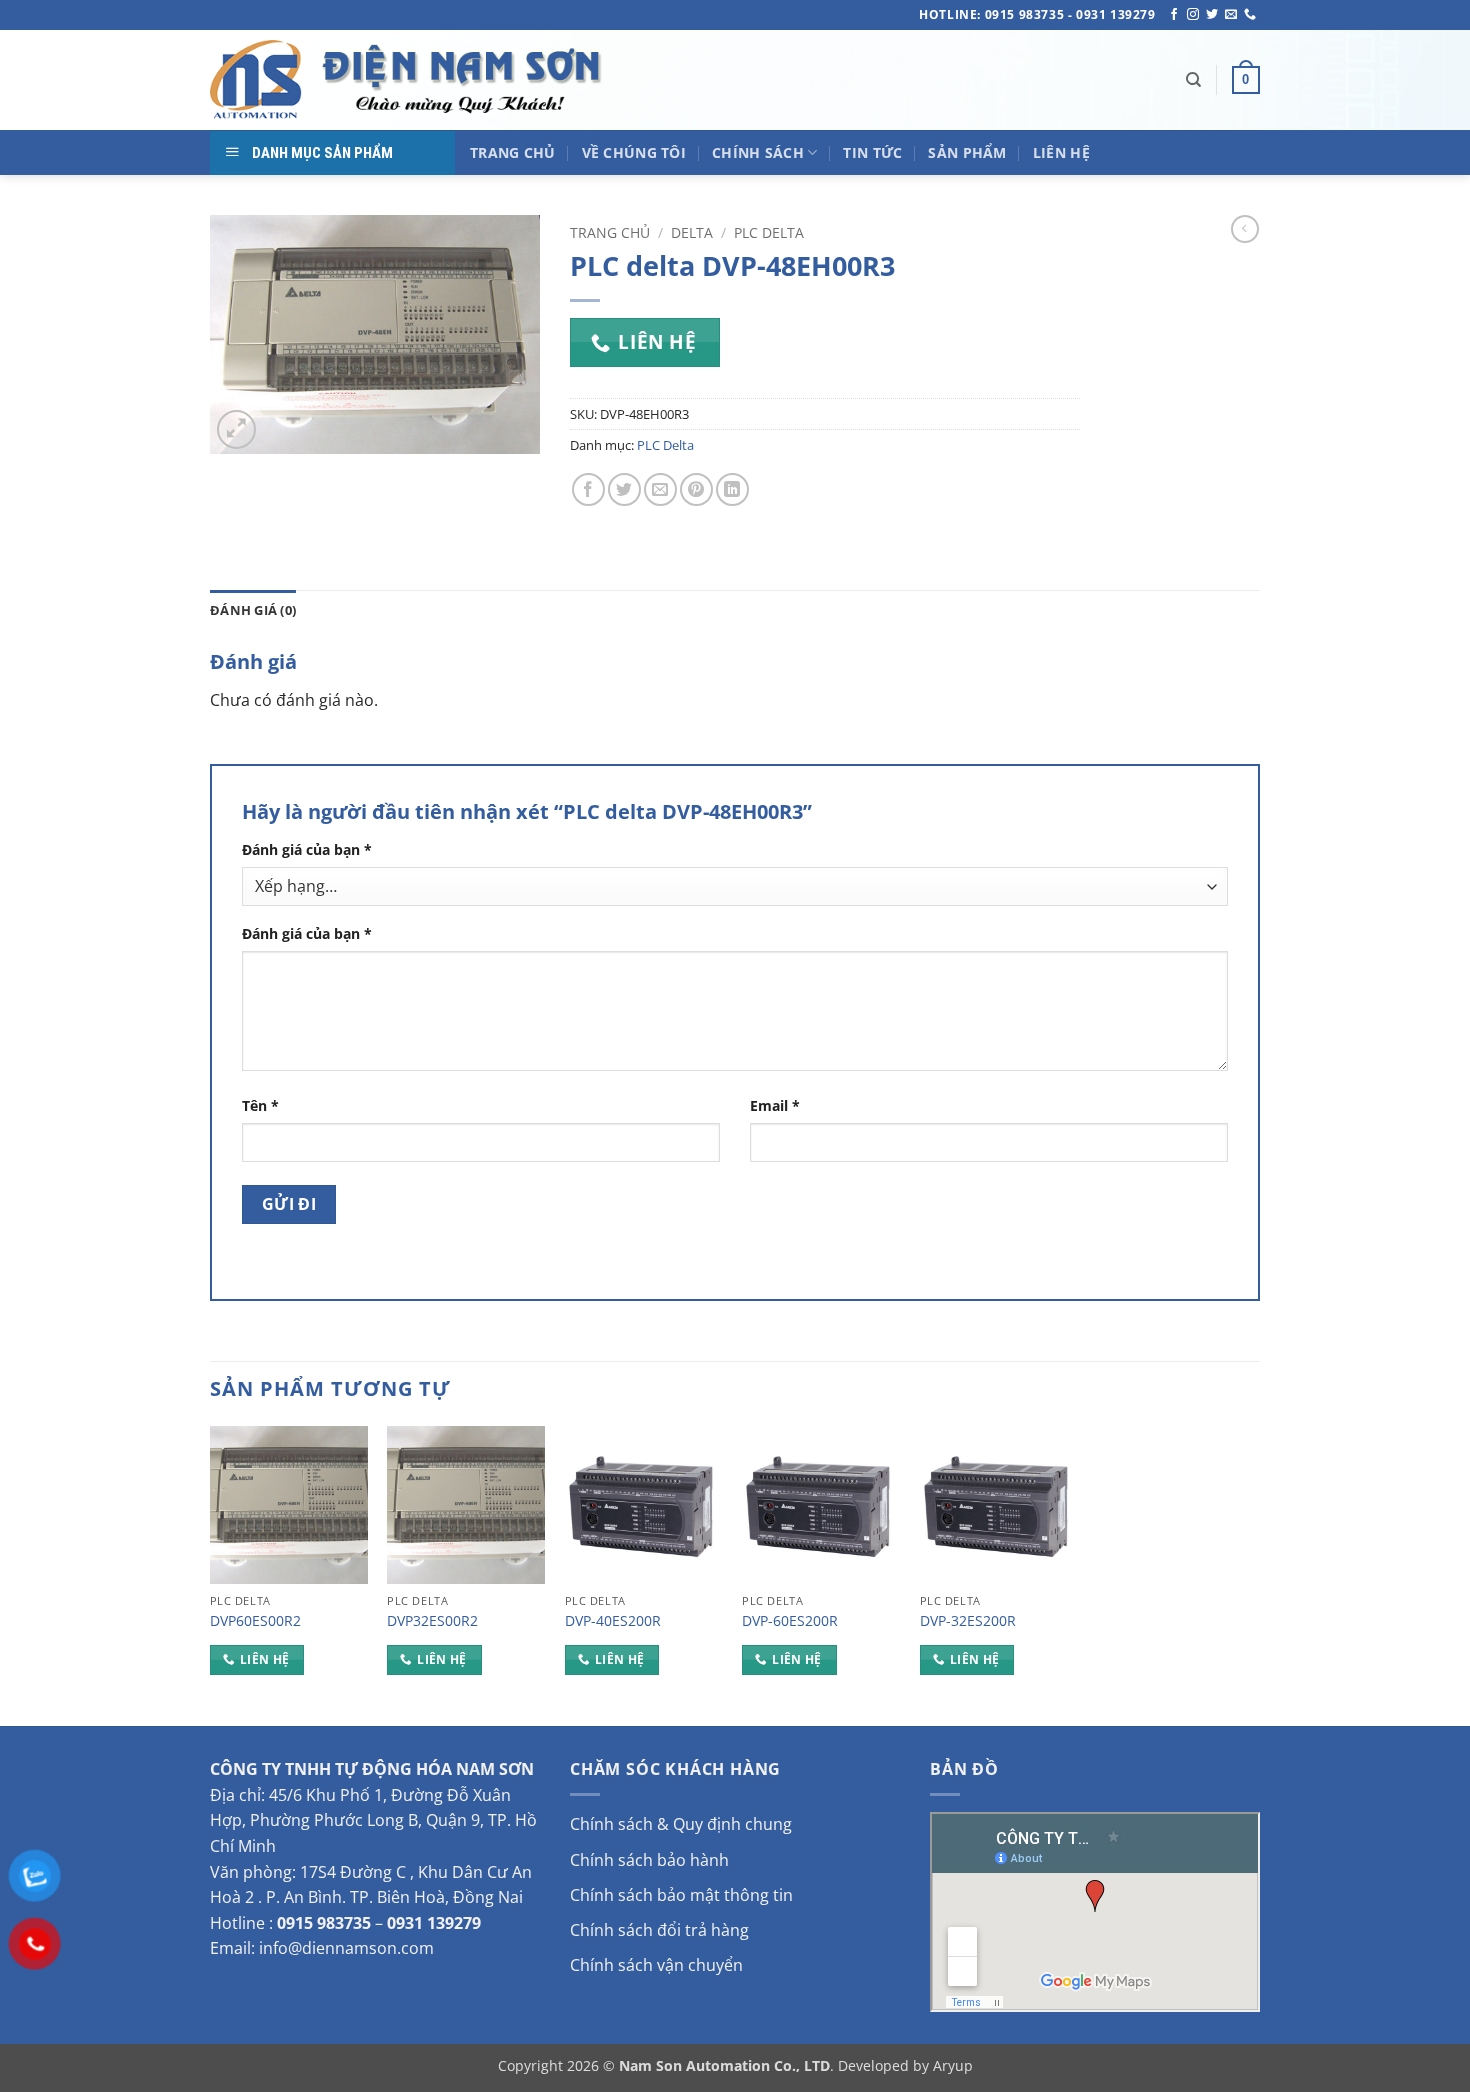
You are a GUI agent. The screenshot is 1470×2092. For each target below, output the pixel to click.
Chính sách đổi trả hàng (659, 1930)
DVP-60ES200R (790, 1621)
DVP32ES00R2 (432, 1621)
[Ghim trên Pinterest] (696, 489)
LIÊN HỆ (1061, 152)
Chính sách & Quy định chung (681, 1824)
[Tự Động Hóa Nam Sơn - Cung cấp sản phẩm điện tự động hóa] (410, 80)
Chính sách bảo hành (649, 1860)
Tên (260, 1105)
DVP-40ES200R (613, 1621)
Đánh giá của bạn (307, 849)
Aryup (953, 2065)
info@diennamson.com (346, 1948)
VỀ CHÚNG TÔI (634, 152)
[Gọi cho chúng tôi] (1250, 15)
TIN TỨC (872, 152)
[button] (1246, 80)
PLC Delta (769, 232)
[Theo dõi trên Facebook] (1174, 15)
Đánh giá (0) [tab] (253, 610)
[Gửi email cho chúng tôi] (1231, 15)
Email (775, 1105)
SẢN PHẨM (967, 152)
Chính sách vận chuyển (656, 1965)
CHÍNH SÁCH (758, 152)
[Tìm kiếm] (1193, 80)
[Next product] (1245, 229)
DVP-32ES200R (968, 1621)
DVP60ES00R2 (255, 1621)
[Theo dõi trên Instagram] (1193, 15)
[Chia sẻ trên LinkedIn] (732, 489)
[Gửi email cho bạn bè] (660, 489)
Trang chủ (610, 232)
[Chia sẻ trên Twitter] (624, 489)
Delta (692, 232)
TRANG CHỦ (513, 152)
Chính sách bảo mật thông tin (681, 1895)
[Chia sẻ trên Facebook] (588, 489)
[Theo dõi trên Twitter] (1212, 15)
